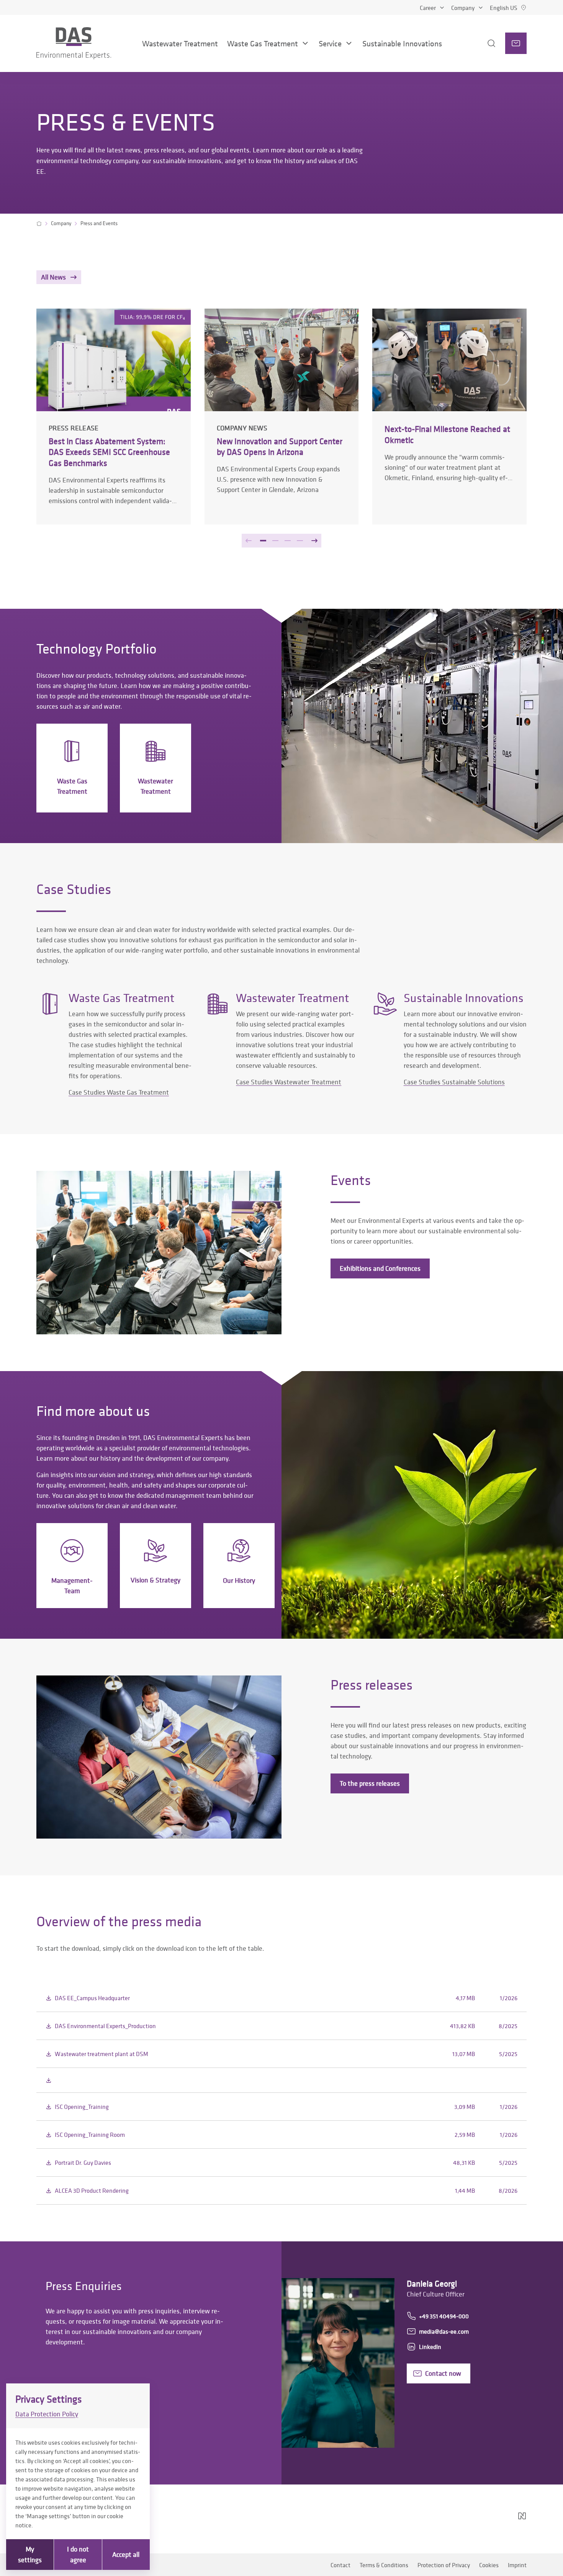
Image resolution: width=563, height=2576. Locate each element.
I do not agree (78, 2554)
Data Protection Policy (47, 2414)
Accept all (126, 2554)
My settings (30, 2554)
